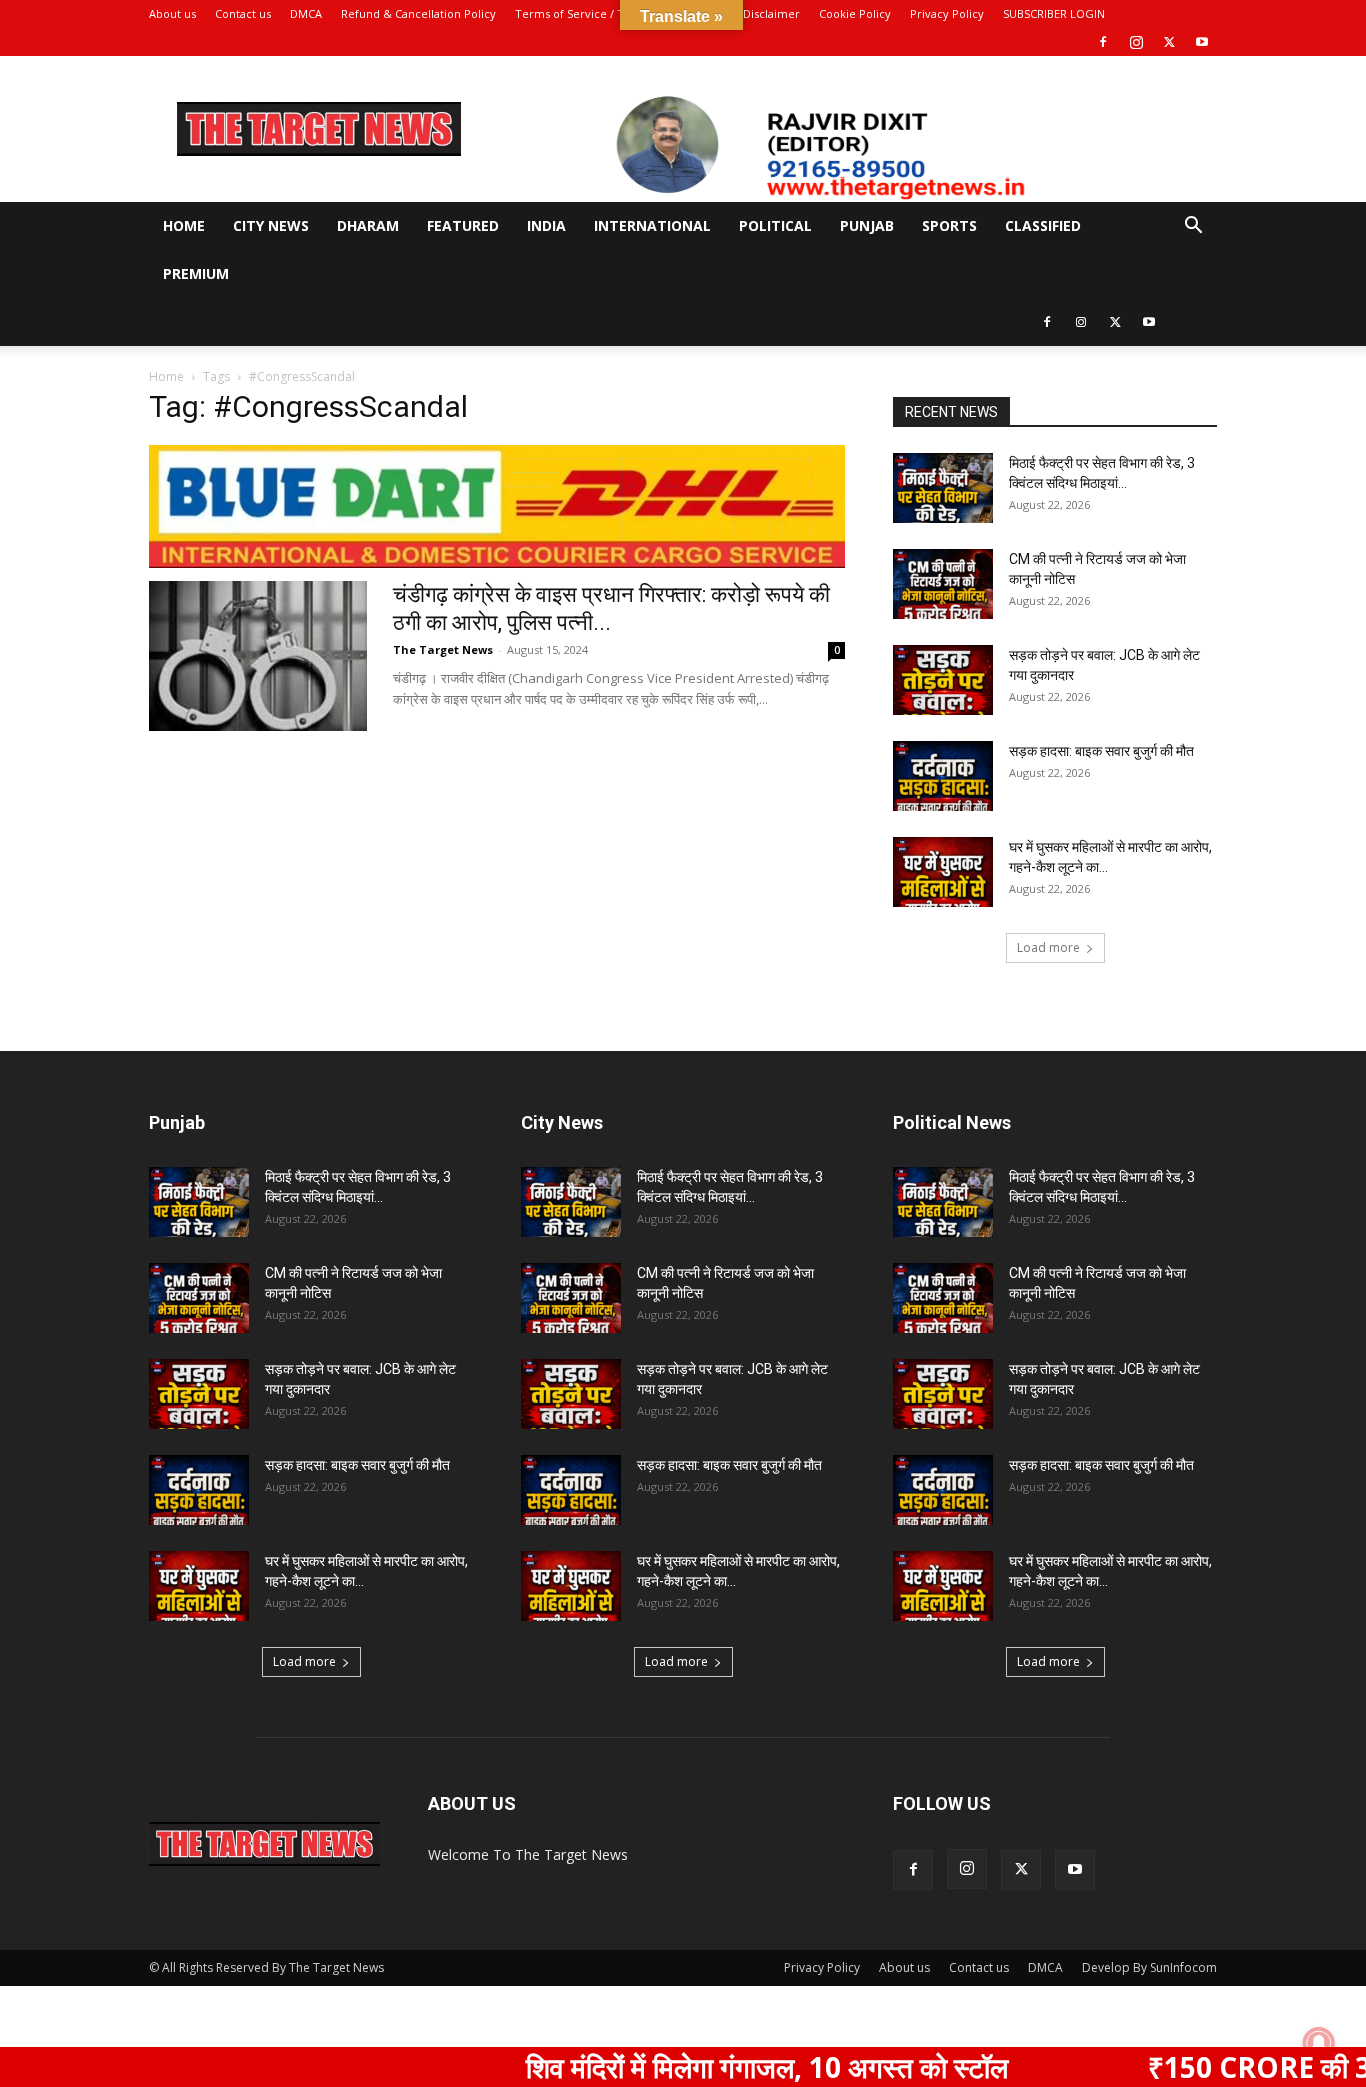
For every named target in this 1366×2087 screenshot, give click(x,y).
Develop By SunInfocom (1149, 1967)
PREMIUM (196, 273)
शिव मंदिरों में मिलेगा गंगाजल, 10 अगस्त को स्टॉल (698, 2067)
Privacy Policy (947, 13)
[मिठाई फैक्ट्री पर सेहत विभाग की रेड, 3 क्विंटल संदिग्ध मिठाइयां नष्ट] (943, 488)
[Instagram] (1136, 42)
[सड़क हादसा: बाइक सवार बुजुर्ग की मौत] (943, 776)
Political (775, 225)
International (652, 225)
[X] (1169, 42)
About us (172, 13)
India (546, 225)
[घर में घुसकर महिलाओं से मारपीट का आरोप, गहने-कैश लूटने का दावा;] (943, 872)
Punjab (867, 225)
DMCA (306, 13)
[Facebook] (1103, 42)
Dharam (368, 225)
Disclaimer (771, 13)
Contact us (243, 13)
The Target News (443, 649)
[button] (1193, 227)
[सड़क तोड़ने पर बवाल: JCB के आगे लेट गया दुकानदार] (943, 680)
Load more (1048, 947)
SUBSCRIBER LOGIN (1054, 13)
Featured (463, 225)
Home (184, 225)
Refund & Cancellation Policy (418, 13)
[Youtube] (1202, 42)
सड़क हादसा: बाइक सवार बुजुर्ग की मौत (1101, 751)
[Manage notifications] (1319, 2043)
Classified (1043, 225)
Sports (949, 225)
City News (271, 225)
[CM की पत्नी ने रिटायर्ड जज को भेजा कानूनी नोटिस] (943, 584)
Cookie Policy (855, 13)
